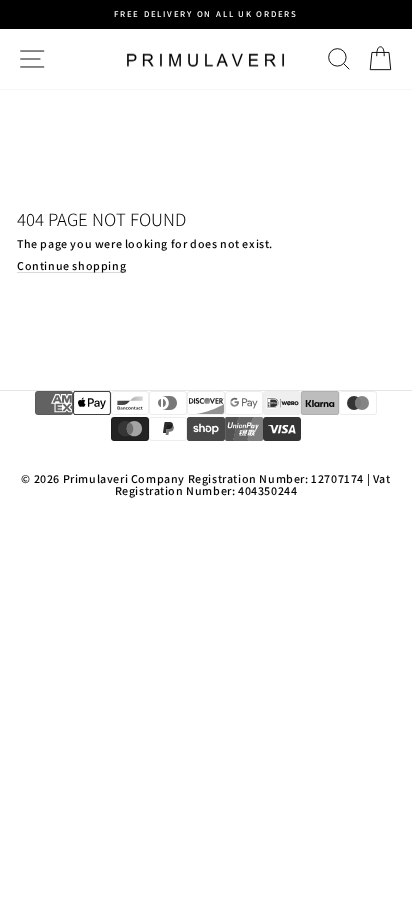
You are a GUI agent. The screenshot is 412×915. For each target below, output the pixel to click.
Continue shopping (71, 266)
